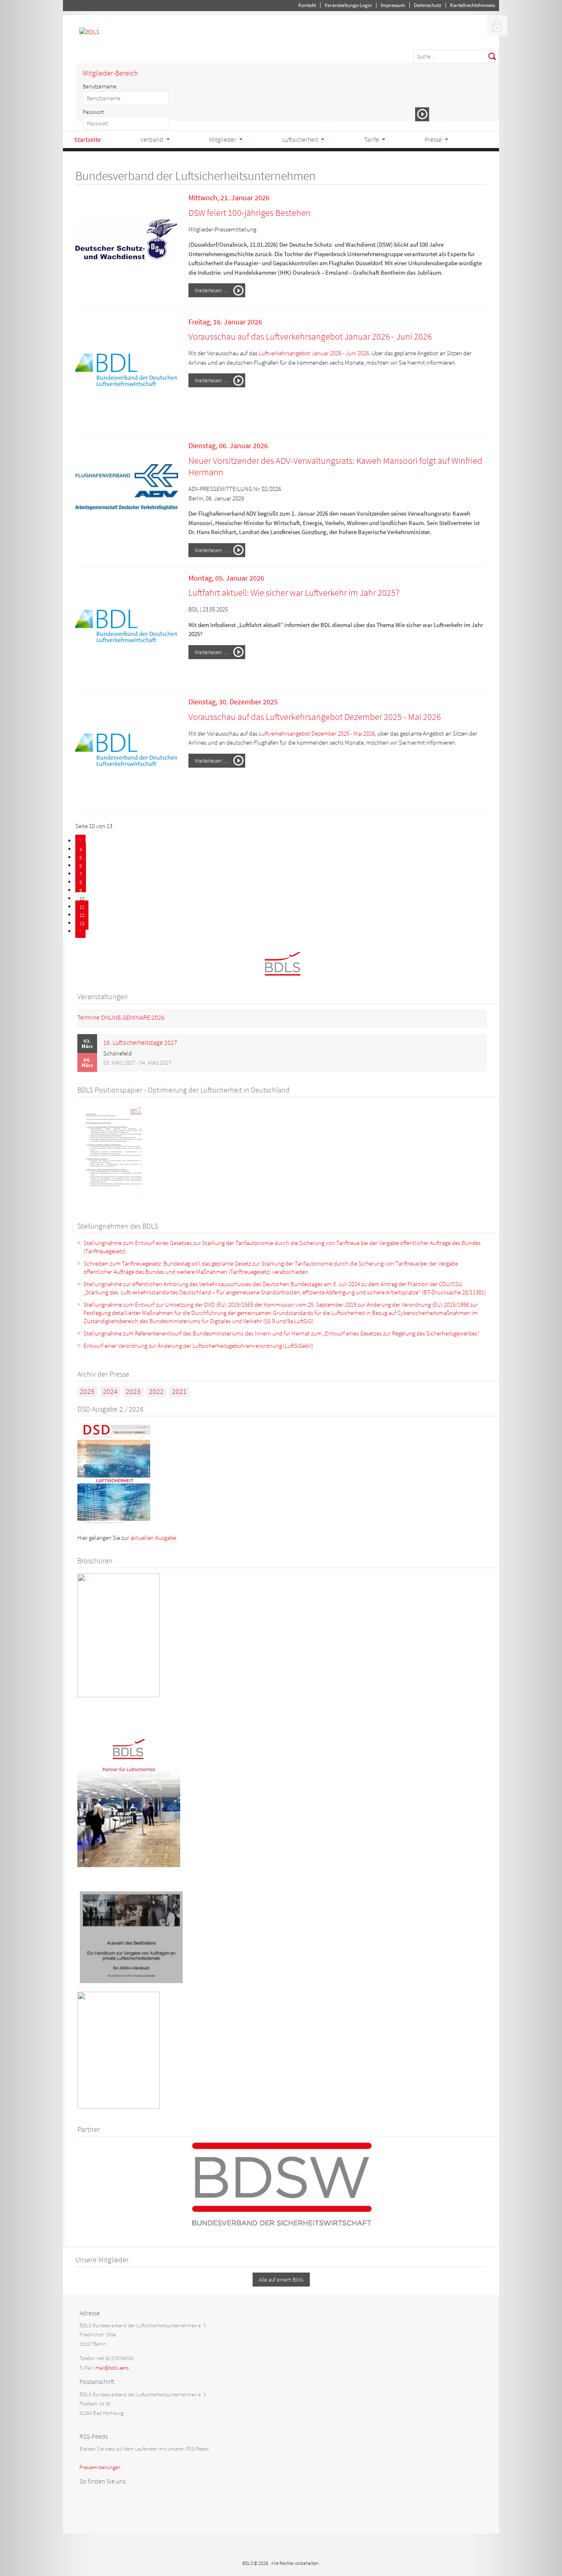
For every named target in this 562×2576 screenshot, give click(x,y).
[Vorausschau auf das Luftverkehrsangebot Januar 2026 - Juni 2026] (127, 420)
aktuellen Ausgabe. (154, 1538)
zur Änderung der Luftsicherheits (189, 1346)
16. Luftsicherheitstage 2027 (140, 1042)
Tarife (372, 139)
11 (82, 907)
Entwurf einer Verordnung (115, 1346)
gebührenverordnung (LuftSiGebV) (271, 1346)
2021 (179, 1391)
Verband (152, 139)
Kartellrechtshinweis (473, 5)
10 (82, 899)
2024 (110, 1391)
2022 (156, 1391)
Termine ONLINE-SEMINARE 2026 (121, 1017)
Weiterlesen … (212, 290)
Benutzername (100, 86)
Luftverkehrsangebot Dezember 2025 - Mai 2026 (317, 733)
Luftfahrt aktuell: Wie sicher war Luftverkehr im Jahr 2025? (294, 593)
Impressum (393, 5)
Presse (433, 139)
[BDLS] (89, 32)
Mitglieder (223, 139)
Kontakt (307, 5)
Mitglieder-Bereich (110, 73)
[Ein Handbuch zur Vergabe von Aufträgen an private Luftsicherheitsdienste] (131, 1981)
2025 (87, 1391)
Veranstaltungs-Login (348, 5)
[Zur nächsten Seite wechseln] (80, 932)
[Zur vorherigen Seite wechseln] (80, 841)
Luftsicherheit (300, 139)
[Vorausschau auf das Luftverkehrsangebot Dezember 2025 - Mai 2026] (127, 800)
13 (82, 923)
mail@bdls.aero (112, 2368)
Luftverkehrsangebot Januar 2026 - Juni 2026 (314, 353)
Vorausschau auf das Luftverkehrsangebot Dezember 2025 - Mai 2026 (315, 717)
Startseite (87, 139)
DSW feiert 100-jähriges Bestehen (250, 213)
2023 (133, 1391)
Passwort (93, 112)
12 (82, 915)
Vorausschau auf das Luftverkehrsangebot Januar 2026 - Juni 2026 (310, 336)
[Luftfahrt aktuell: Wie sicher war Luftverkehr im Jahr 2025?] (127, 676)
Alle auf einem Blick (281, 2280)
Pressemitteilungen (100, 2467)
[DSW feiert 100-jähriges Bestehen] (127, 296)
